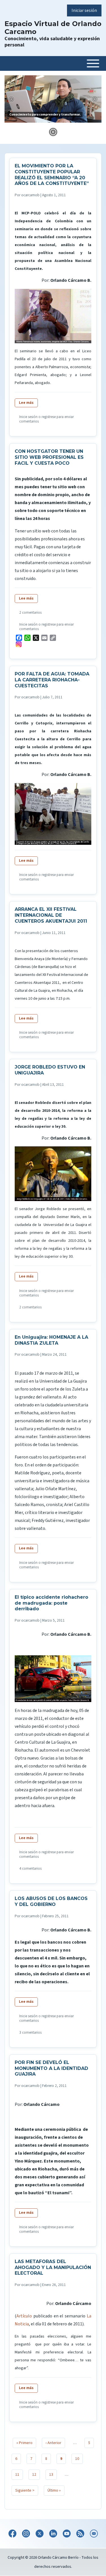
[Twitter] (40, 2534)
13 (53, 2475)
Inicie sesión (28, 417)
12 (36, 2475)
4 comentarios (30, 1869)
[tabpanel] (53, 101)
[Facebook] (12, 2534)
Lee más (28, 403)
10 (79, 2459)
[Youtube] (67, 2534)
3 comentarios (30, 2033)
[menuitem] (84, 10)
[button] (53, 132)
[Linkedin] (53, 2534)
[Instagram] (54, 644)
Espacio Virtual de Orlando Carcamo (53, 28)
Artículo (24, 2316)
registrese (49, 417)
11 (19, 2475)
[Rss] (80, 2534)
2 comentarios (30, 613)
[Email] (94, 2534)
